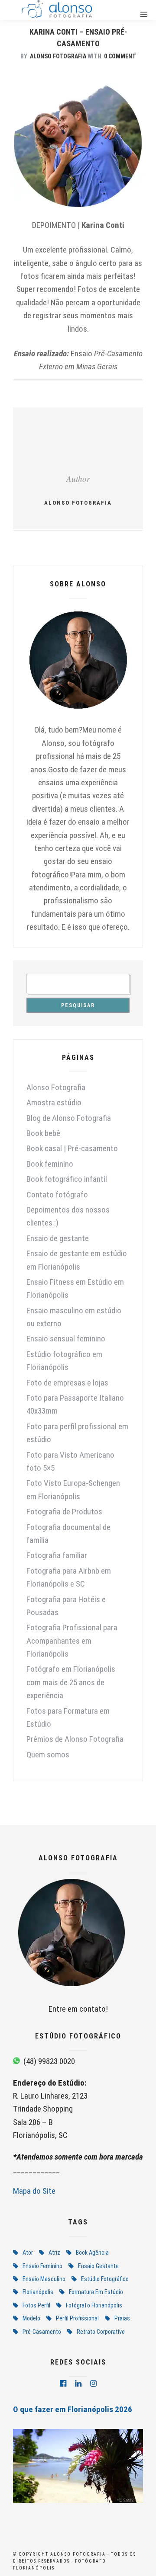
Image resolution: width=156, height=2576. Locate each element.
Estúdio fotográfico (105, 2279)
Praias (122, 2318)
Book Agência (92, 2253)
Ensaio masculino (44, 2279)
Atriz (54, 2253)
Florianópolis (38, 2292)
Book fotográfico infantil (67, 1179)
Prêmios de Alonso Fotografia (75, 1739)
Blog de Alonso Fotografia (69, 1118)
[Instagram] (93, 2384)
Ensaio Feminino (42, 2266)
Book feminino (50, 1164)
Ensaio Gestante (98, 2266)
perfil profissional (77, 2318)
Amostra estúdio (54, 1102)
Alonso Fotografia (58, 56)
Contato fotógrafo (57, 1195)
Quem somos (48, 1755)
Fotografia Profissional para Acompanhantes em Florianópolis (72, 1641)
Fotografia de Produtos (64, 1512)
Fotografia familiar (57, 1555)
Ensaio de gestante (58, 1238)
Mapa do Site (34, 2191)
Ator (28, 2253)
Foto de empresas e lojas (67, 1383)
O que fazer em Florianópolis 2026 (73, 2409)
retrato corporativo (101, 2332)
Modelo (31, 2318)
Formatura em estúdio (96, 2292)
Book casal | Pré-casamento (72, 1148)
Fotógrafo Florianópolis (94, 2305)
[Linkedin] (78, 2384)
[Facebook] (63, 2384)
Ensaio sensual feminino (66, 1339)
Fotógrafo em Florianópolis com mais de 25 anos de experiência (71, 1682)
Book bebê (43, 1133)
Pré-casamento (42, 2332)
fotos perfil (36, 2305)
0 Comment (120, 56)
